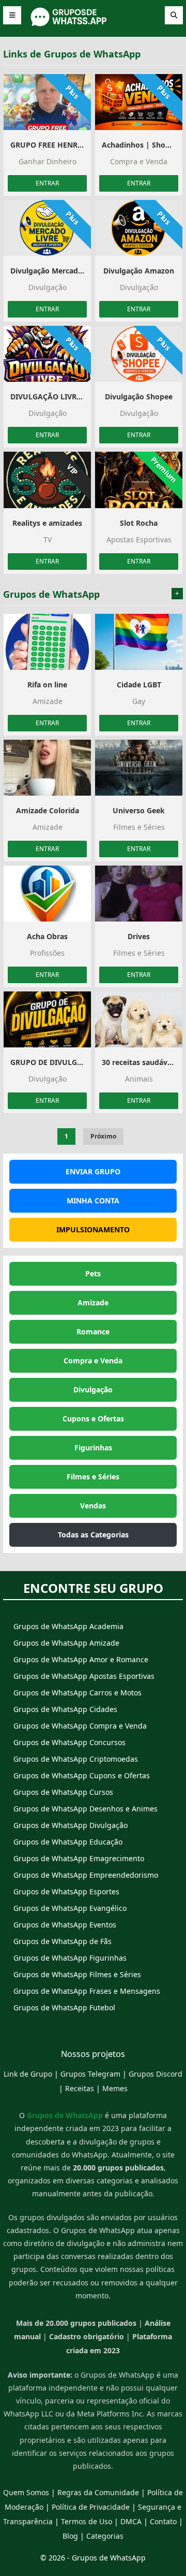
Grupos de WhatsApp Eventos (65, 1925)
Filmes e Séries (93, 1477)
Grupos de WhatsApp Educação (68, 1842)
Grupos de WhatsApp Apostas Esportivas (84, 1676)
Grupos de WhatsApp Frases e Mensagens (87, 1991)
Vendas (93, 1506)
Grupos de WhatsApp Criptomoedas (76, 1759)
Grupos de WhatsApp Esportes (66, 1891)
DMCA (131, 2521)
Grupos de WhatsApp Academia (68, 1626)
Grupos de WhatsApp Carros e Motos (78, 1693)
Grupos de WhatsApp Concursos (69, 1742)
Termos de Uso (87, 2521)
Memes (115, 2088)
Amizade (93, 1303)
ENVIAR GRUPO (93, 1171)
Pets (93, 1273)
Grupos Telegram (90, 2074)
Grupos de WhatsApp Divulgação (71, 1825)
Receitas (80, 2088)
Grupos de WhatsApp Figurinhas (70, 1958)
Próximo (103, 1136)
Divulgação (93, 1390)
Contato (163, 2521)
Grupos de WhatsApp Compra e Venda (80, 1726)
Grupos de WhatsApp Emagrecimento (79, 1858)
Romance (93, 1332)
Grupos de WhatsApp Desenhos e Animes (86, 1809)
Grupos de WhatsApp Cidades (65, 1709)
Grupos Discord (156, 2074)
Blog (70, 2536)
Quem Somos (26, 2492)
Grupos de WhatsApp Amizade (66, 1643)
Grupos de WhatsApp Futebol (64, 2007)
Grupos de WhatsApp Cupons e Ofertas (82, 1775)
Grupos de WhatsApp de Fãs (63, 1941)
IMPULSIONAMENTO (93, 1229)
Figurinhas (93, 1448)
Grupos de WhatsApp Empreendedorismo (86, 1875)
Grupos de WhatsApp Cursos (63, 1792)
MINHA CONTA (93, 1200)
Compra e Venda (93, 1361)
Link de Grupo (28, 2074)
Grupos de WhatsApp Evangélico (70, 1908)
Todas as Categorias (93, 1535)
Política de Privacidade (91, 2507)
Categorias (105, 2536)
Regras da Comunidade (98, 2492)
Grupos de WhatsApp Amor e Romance (81, 1659)
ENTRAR (47, 183)
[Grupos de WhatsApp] (93, 25)
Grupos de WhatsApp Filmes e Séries (77, 1974)
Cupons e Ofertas (93, 1419)
